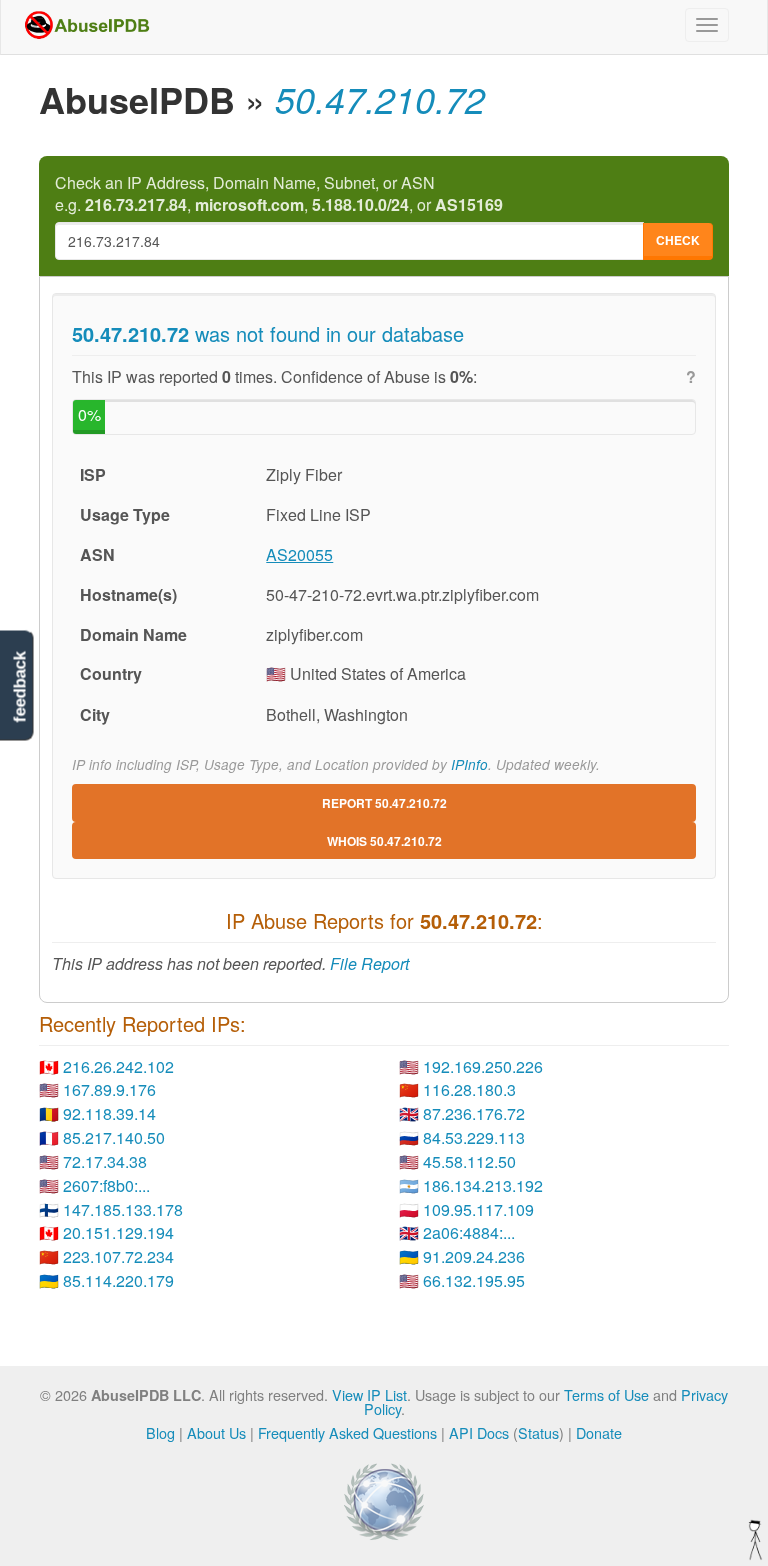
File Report (369, 963)
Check (678, 240)
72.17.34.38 (105, 1161)
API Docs (479, 1432)
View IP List (369, 1394)
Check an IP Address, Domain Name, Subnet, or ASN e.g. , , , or (279, 194)
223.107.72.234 (118, 1256)
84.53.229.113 (474, 1137)
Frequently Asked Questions (347, 1432)
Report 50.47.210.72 (384, 803)
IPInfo (469, 764)
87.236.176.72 (474, 1113)
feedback (19, 686)
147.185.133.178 (123, 1209)
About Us (216, 1432)
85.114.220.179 (118, 1280)
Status (538, 1432)
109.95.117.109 (478, 1209)
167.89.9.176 (109, 1089)
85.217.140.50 (114, 1137)
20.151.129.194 (118, 1232)
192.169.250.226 (483, 1066)
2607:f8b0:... (106, 1185)
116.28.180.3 (469, 1089)
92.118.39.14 (109, 1113)
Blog (160, 1432)
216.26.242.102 (118, 1066)
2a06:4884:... (469, 1232)
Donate (599, 1432)
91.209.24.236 (474, 1256)
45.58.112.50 (469, 1161)
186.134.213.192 (483, 1185)
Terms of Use (606, 1394)
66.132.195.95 (474, 1280)
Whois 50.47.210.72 (384, 841)
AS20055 (299, 554)
